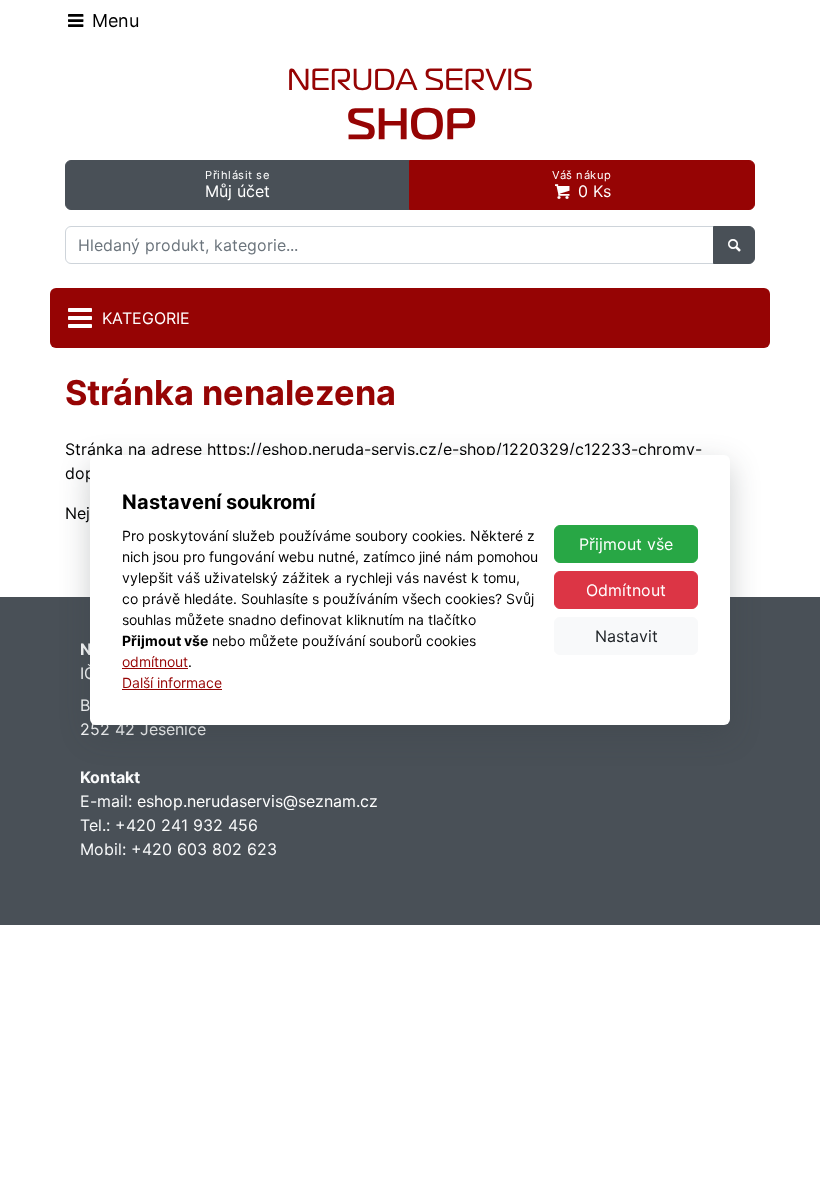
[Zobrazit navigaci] (102, 20)
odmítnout (155, 661)
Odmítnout (626, 590)
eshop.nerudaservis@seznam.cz (257, 801)
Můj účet (237, 184)
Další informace (172, 682)
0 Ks (582, 184)
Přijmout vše (626, 544)
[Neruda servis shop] (410, 104)
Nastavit (626, 636)
